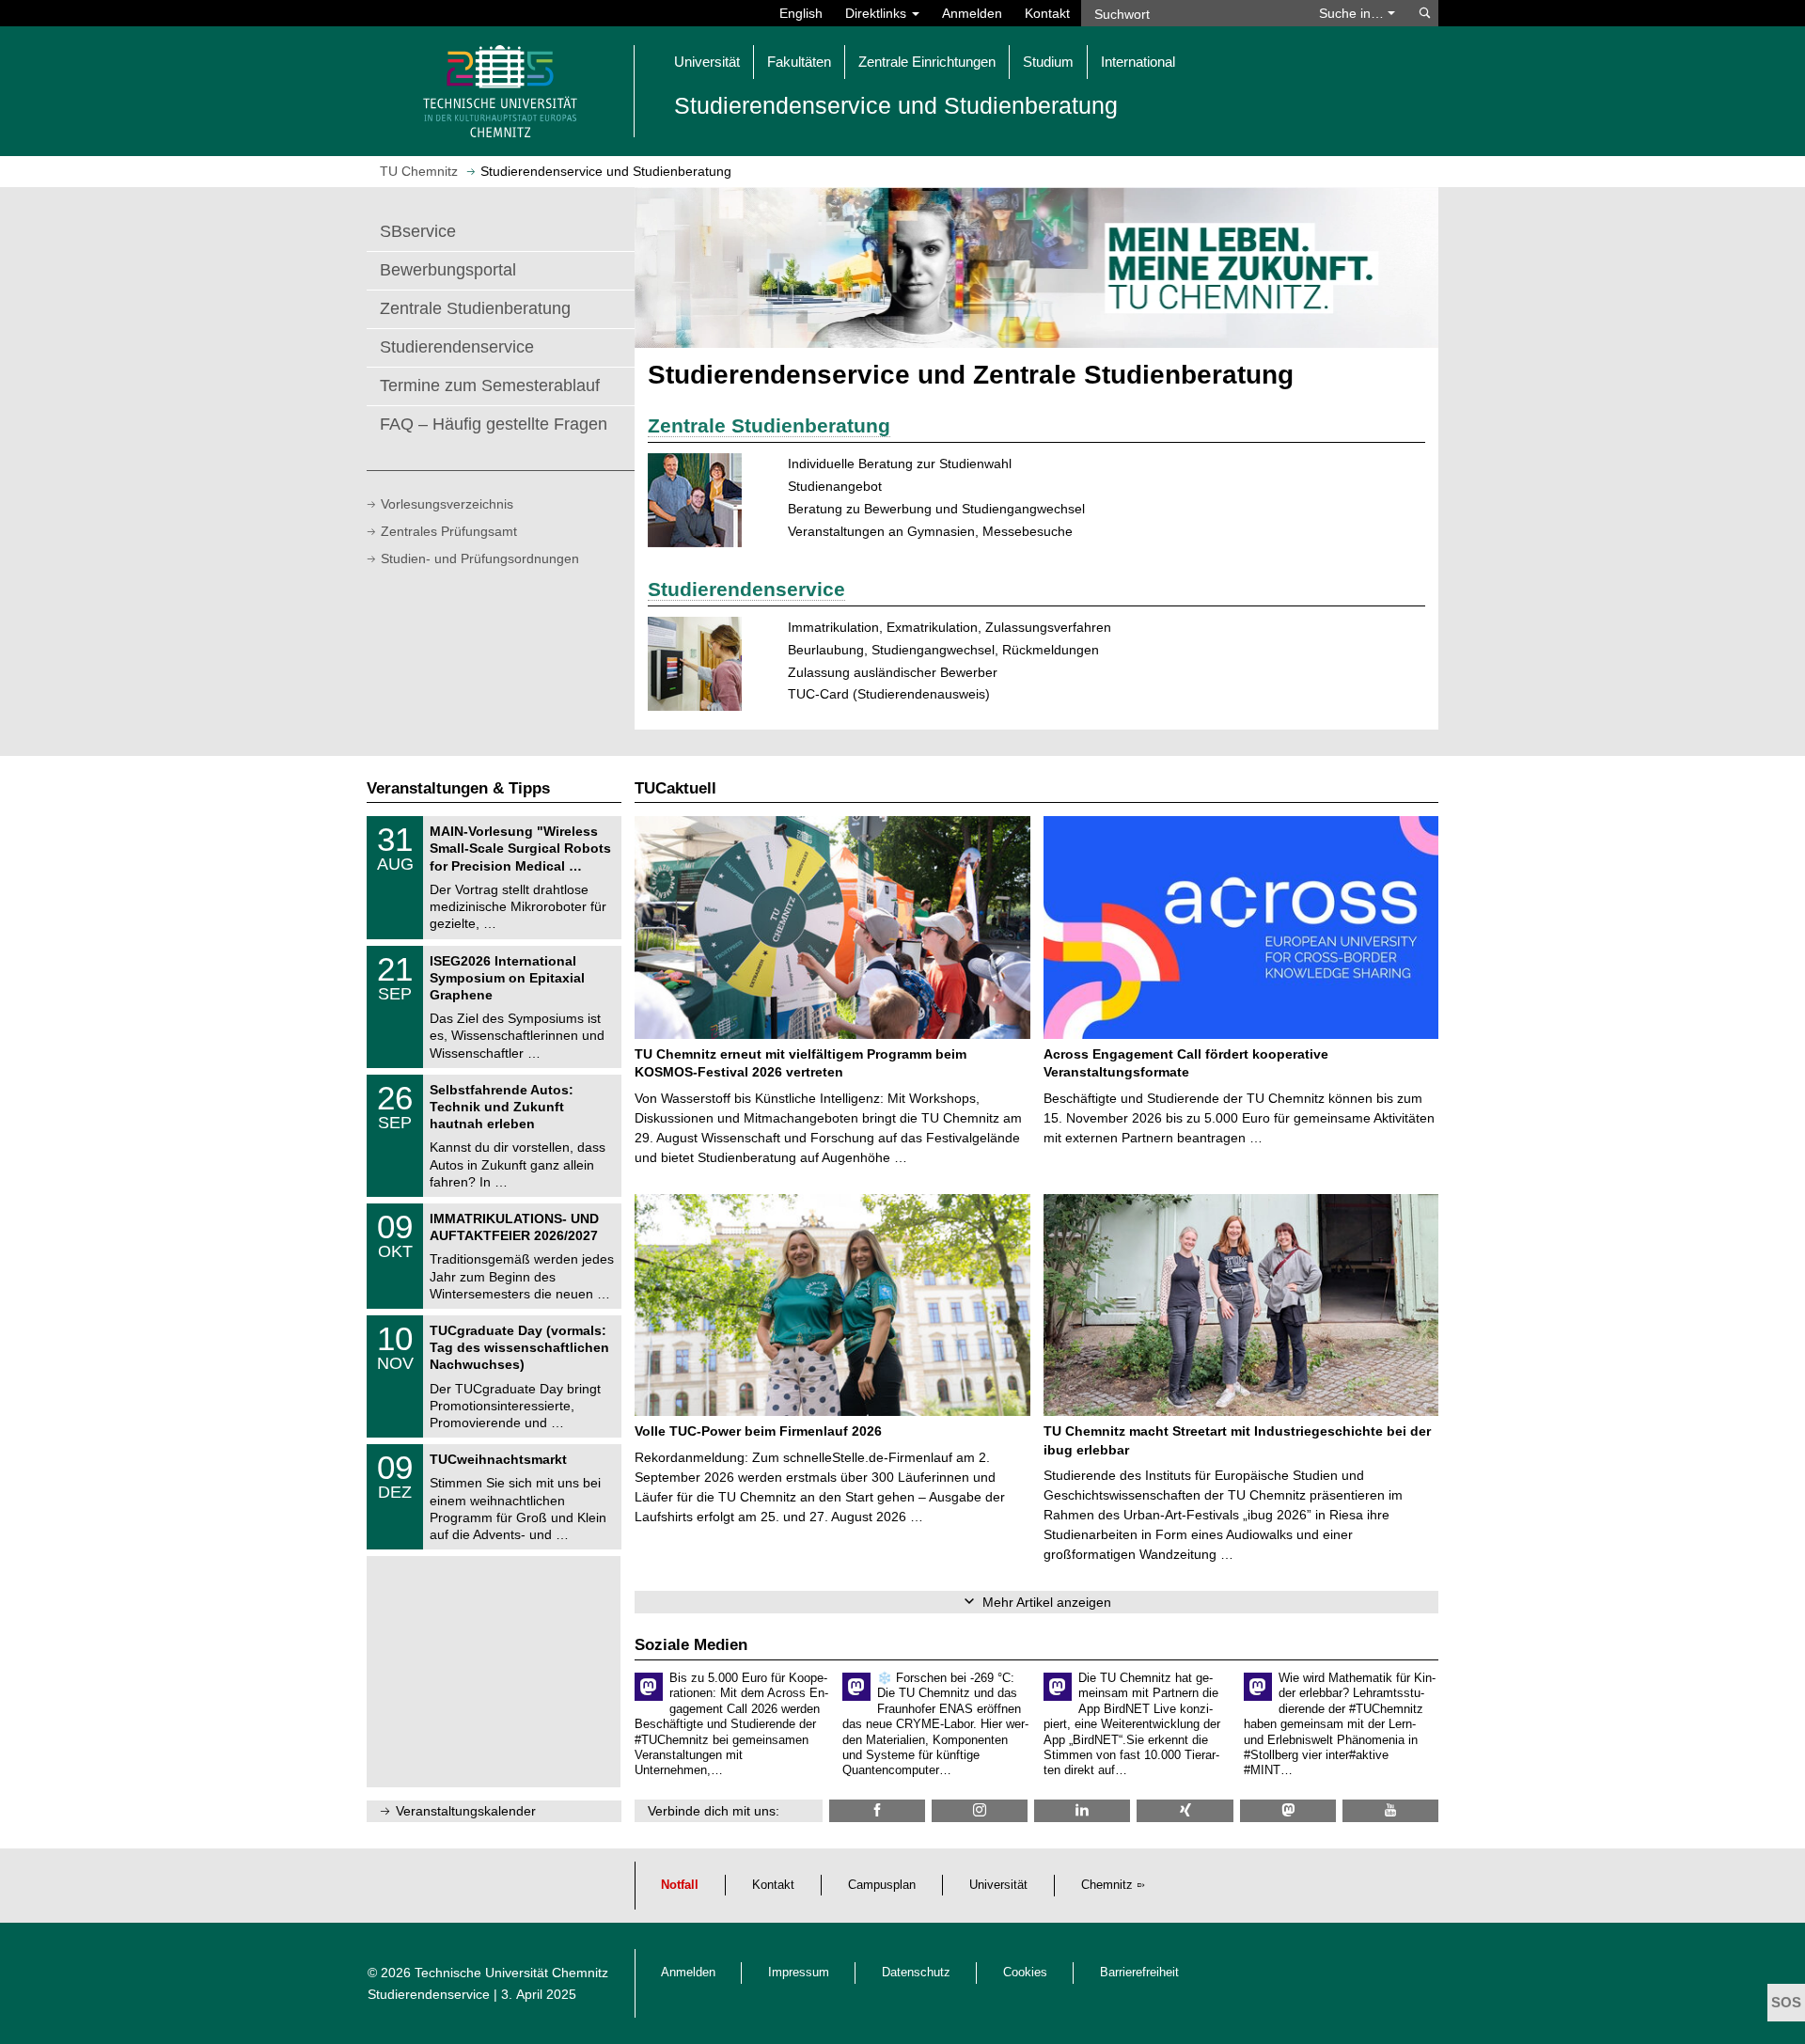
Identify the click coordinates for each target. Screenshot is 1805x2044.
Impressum (799, 1973)
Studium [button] (1048, 62)
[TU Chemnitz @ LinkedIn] (1082, 1810)
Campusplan (882, 1885)
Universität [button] (707, 62)
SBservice (418, 231)
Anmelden (972, 13)
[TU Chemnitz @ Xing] (1185, 1810)
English (801, 13)
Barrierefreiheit (1139, 1973)
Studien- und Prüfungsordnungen (480, 558)
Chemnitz (1107, 1885)
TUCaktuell (675, 788)
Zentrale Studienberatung (475, 308)
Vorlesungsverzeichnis (447, 504)
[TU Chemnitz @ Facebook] (877, 1810)
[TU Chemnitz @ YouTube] (1390, 1810)
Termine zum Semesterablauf (490, 385)
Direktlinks (878, 13)
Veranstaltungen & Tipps (458, 788)
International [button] (1138, 62)
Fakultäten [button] (799, 62)
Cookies (1025, 1973)
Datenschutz (916, 1973)
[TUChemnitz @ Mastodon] (1288, 1810)
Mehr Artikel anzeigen (1047, 1602)
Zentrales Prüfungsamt (449, 531)
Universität (998, 1885)
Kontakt (1047, 13)
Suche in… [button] (1353, 13)
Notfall (680, 1885)
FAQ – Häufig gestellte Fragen (494, 424)
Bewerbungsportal (448, 270)
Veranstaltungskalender (466, 1811)
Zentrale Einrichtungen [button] (927, 62)
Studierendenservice (457, 347)
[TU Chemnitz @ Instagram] (980, 1810)
